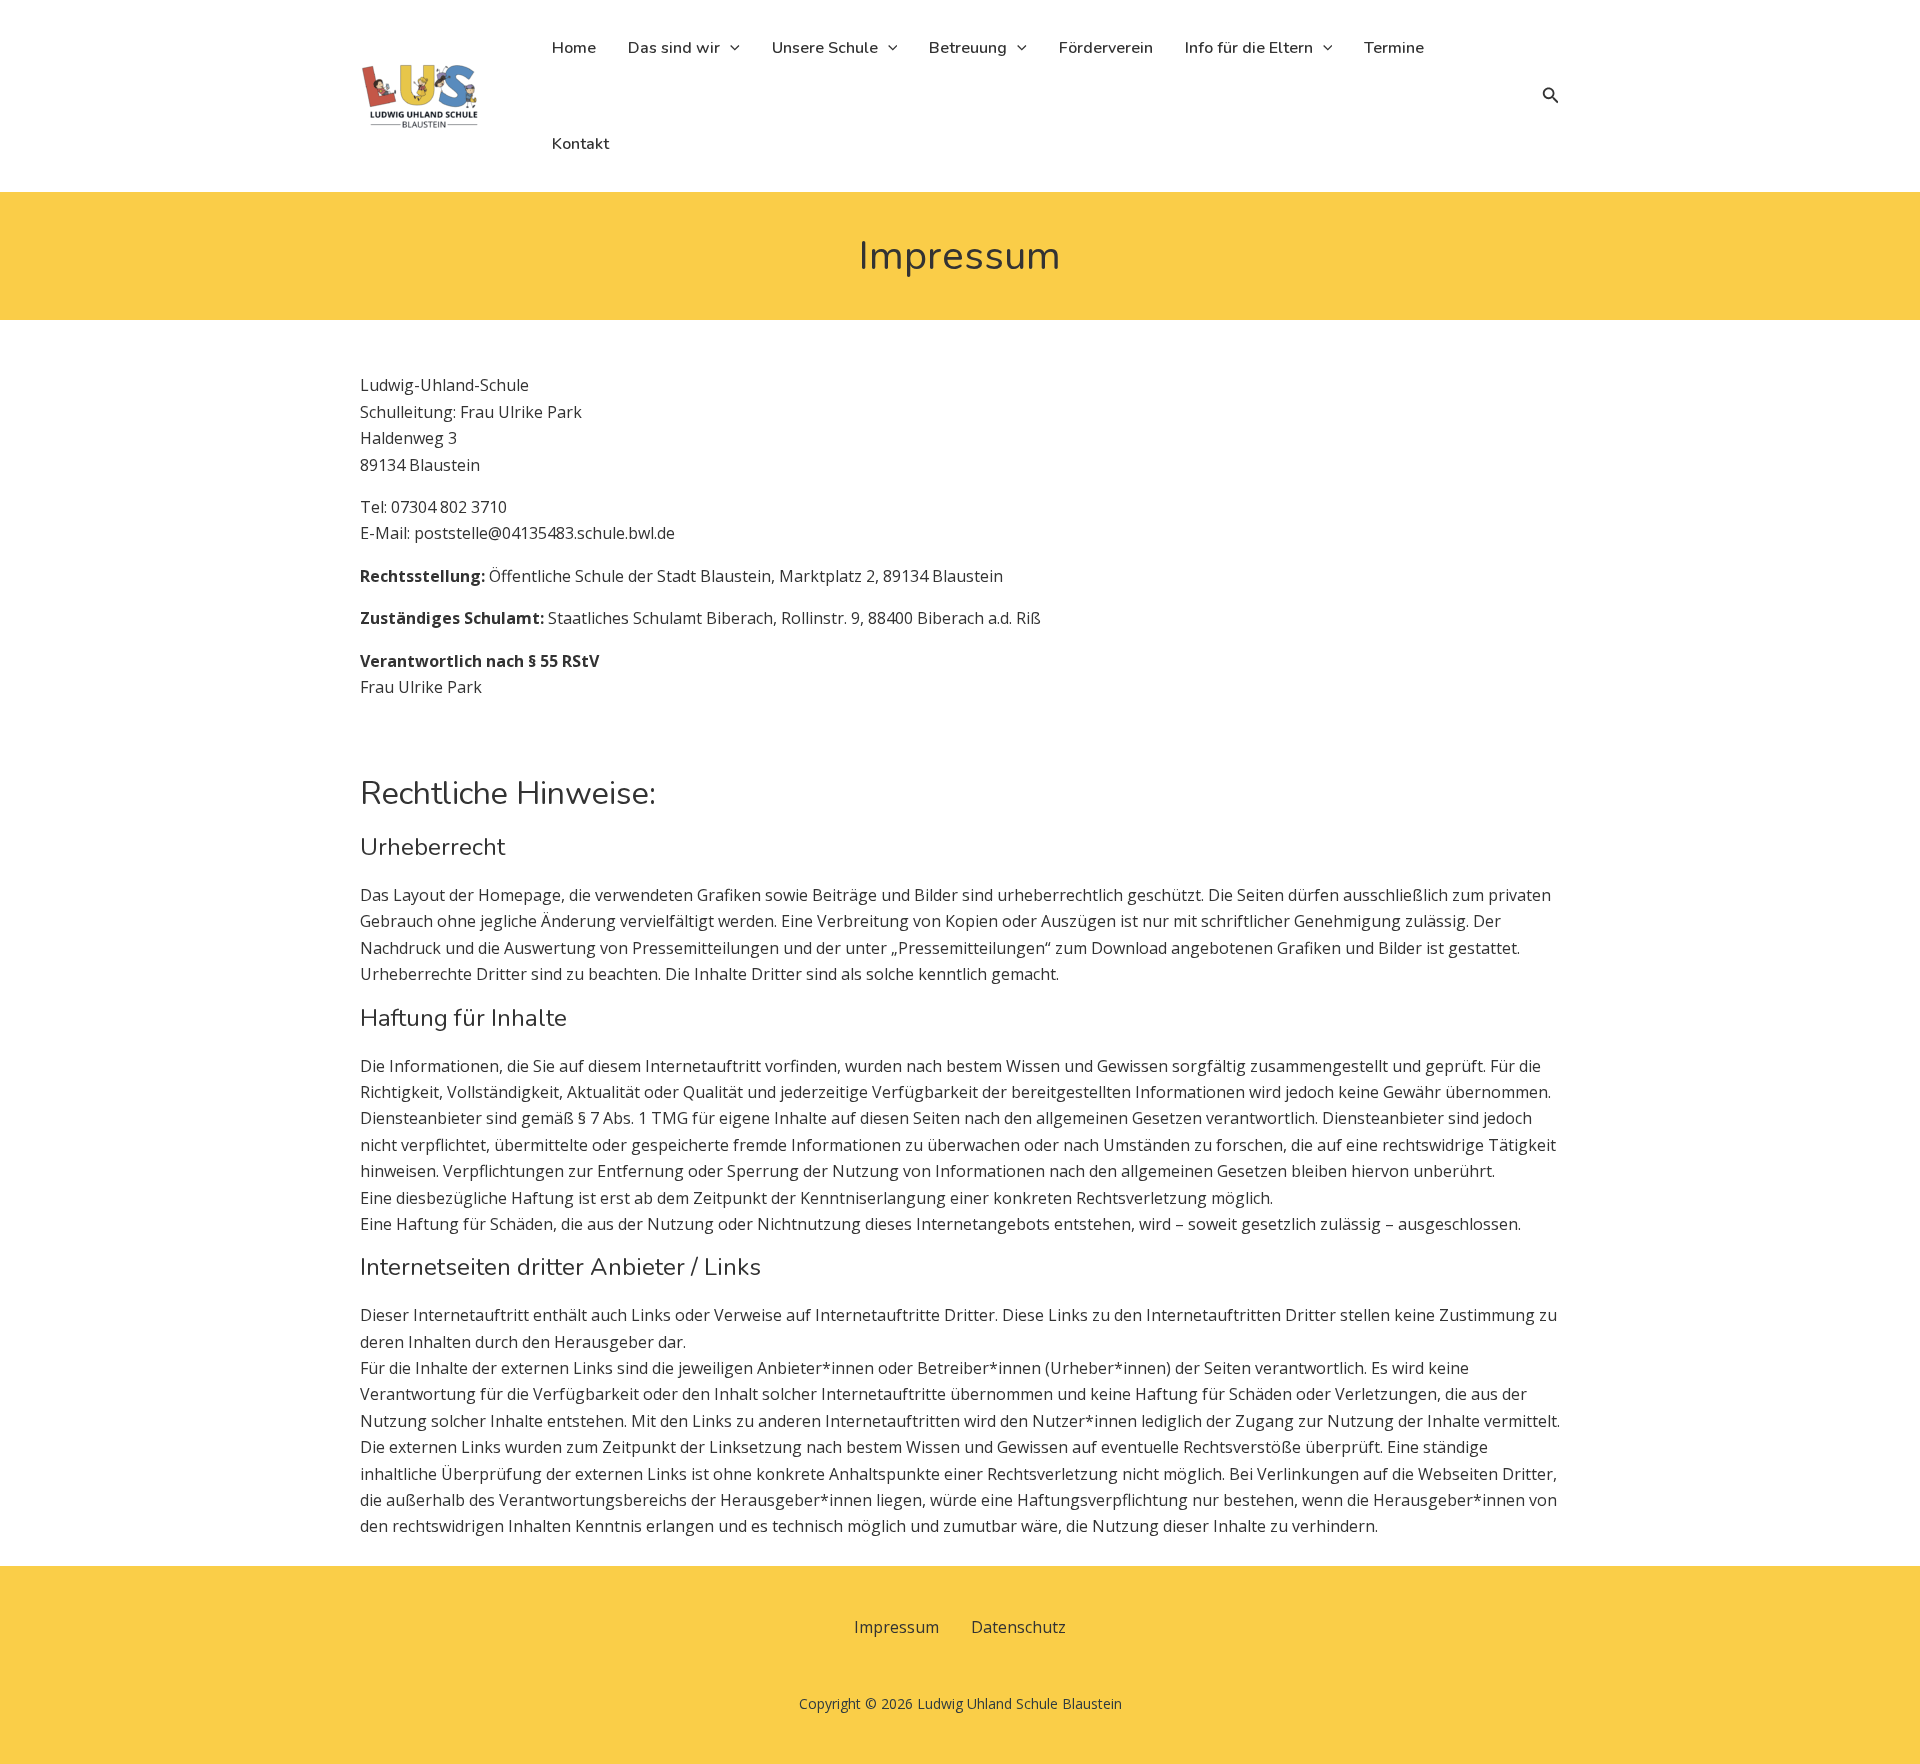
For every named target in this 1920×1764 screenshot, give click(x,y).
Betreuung (968, 48)
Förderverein (1106, 48)
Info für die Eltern (1249, 48)
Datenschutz (1018, 1627)
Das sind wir (674, 48)
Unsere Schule (825, 48)
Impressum (896, 1627)
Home (574, 48)
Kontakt (580, 144)
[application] (730, 48)
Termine (1394, 48)
